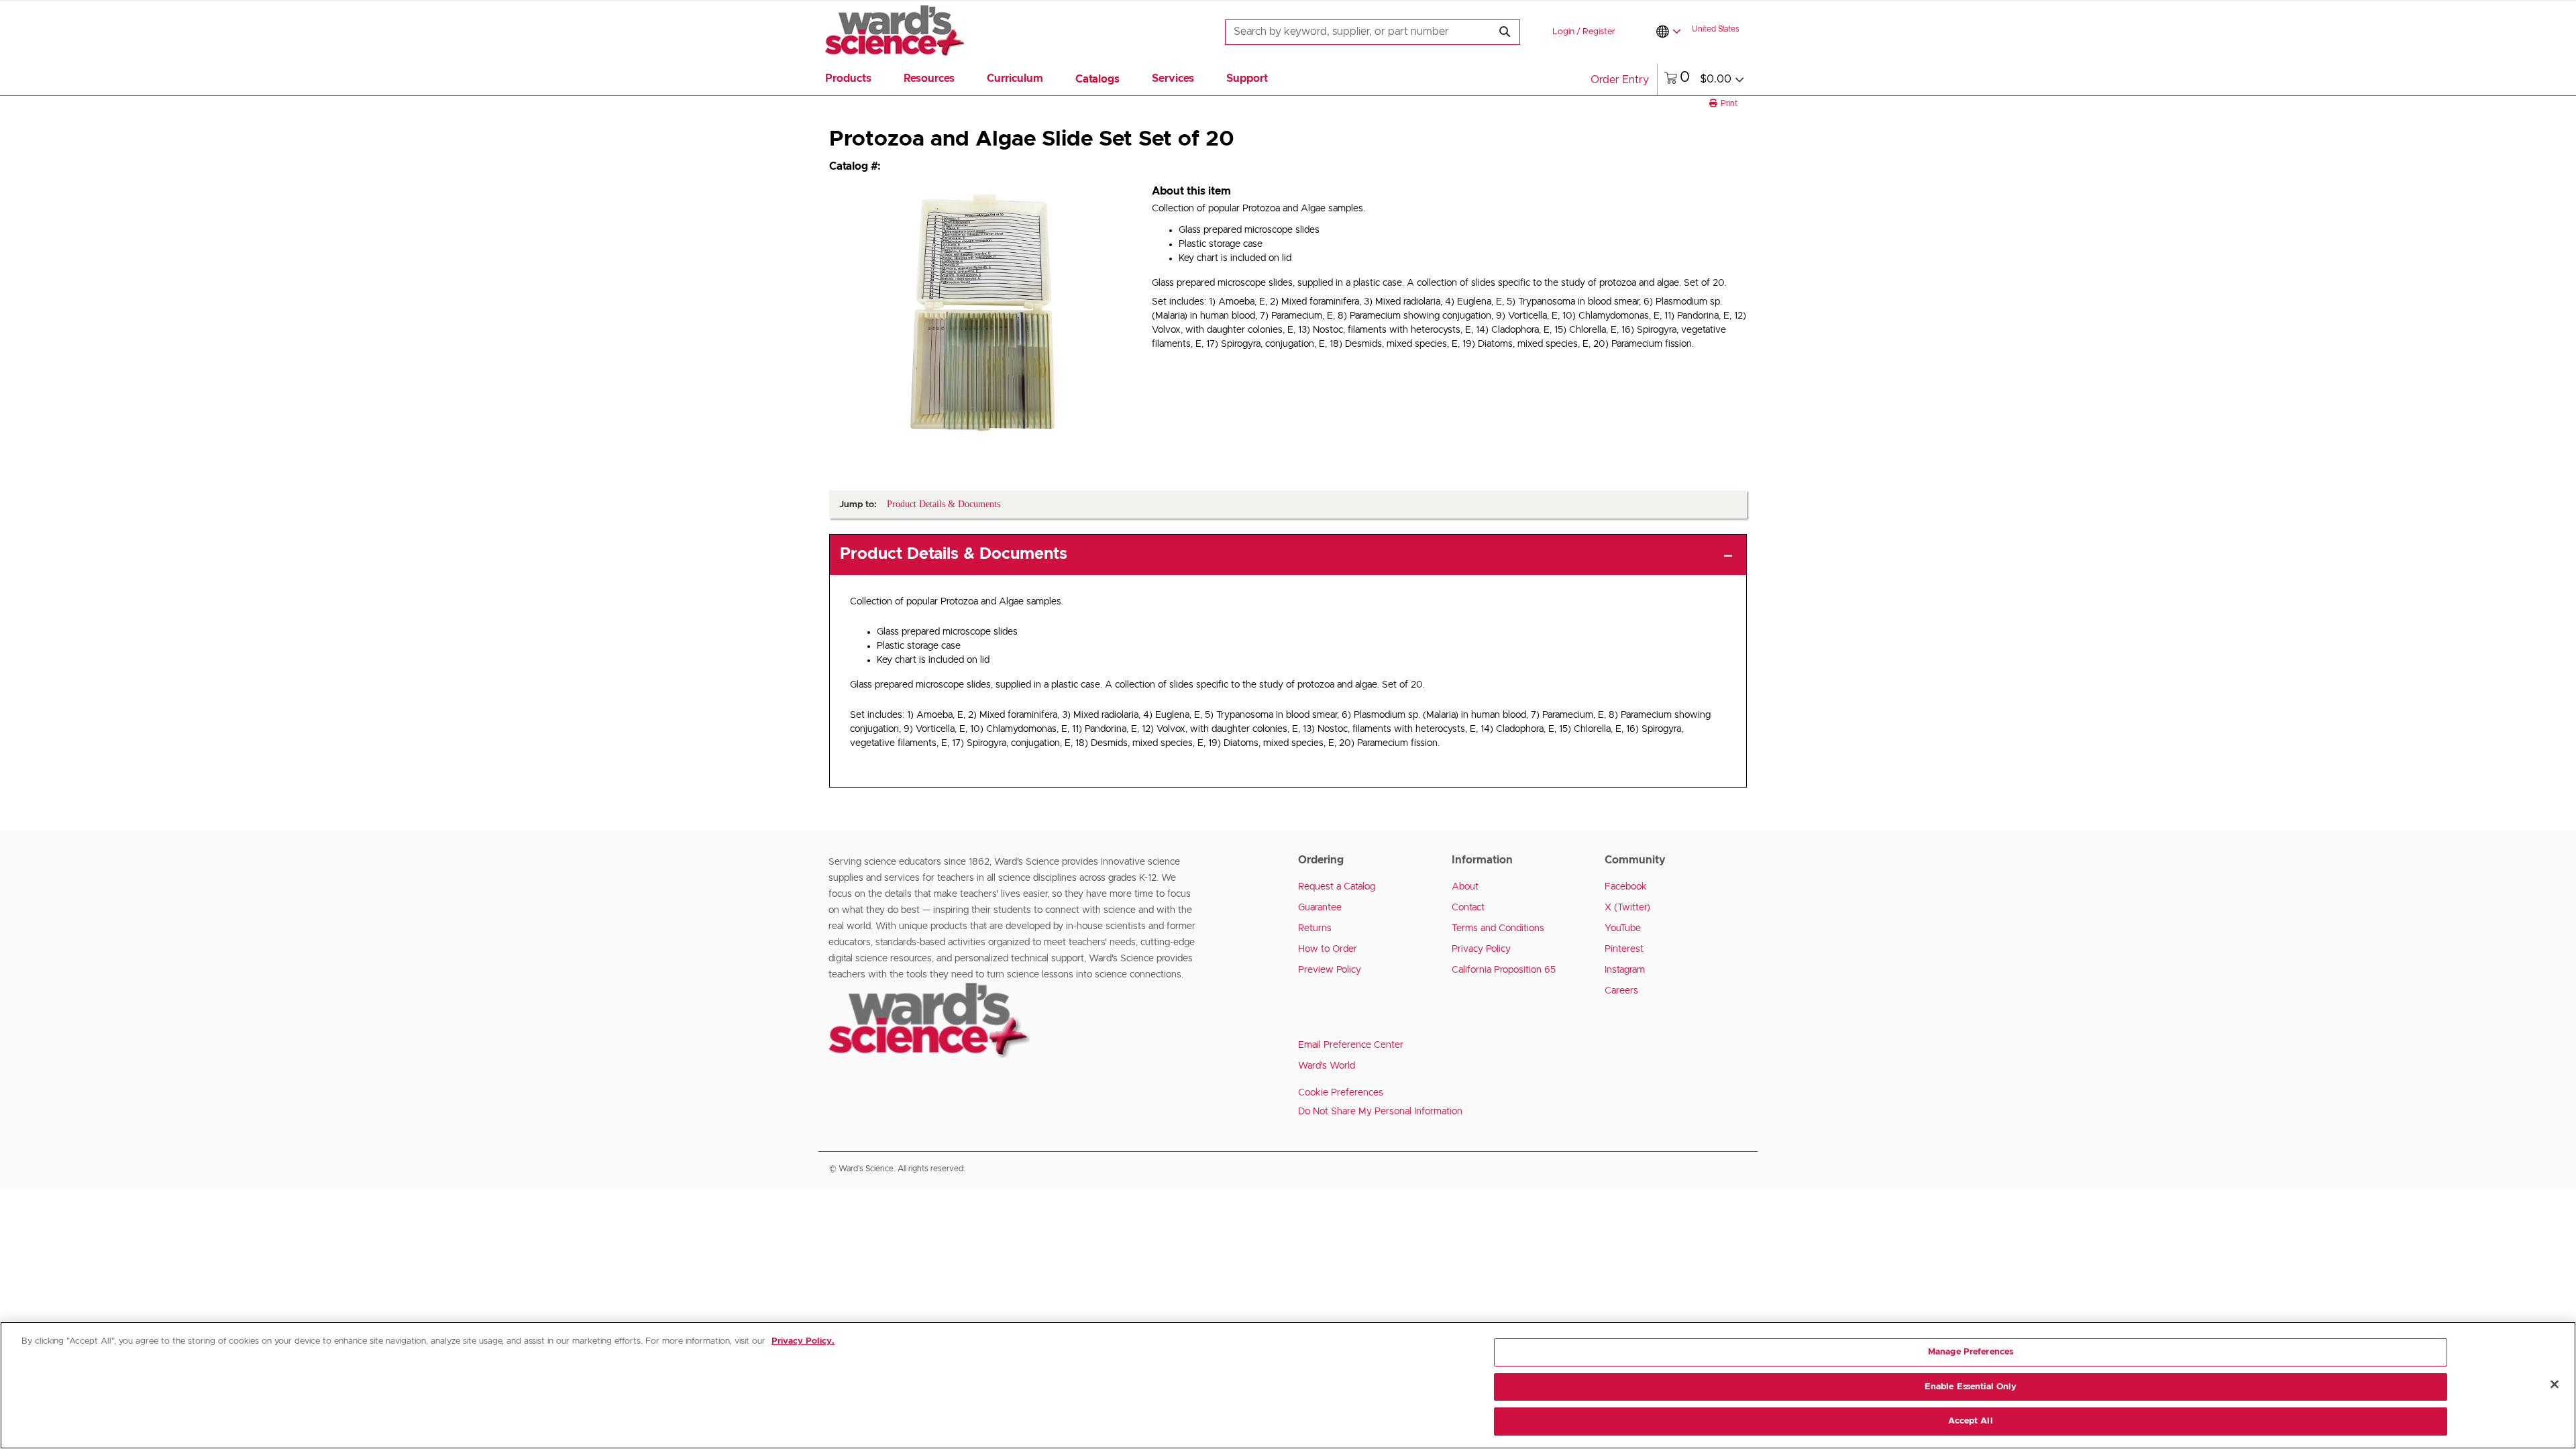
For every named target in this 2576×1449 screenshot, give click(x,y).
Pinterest (1624, 949)
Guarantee (1320, 908)
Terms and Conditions (1498, 928)
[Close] (2555, 1385)
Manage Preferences (1971, 1352)
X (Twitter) (1627, 908)
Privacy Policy (1481, 949)
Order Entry (1620, 80)
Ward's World (1327, 1066)
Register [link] (1599, 32)
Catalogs (1097, 79)
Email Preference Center (1351, 1045)
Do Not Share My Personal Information (1380, 1112)
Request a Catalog (1337, 887)
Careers (1621, 991)
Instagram (1625, 970)
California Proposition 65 (1504, 970)
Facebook (1626, 887)
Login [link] (1563, 32)
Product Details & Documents (954, 554)
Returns (1315, 928)
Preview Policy (1330, 970)
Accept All (1970, 1421)
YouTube (1623, 928)
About (1465, 887)
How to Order (1328, 949)
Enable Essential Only (1971, 1387)
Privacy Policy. (803, 1341)
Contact (1468, 908)
